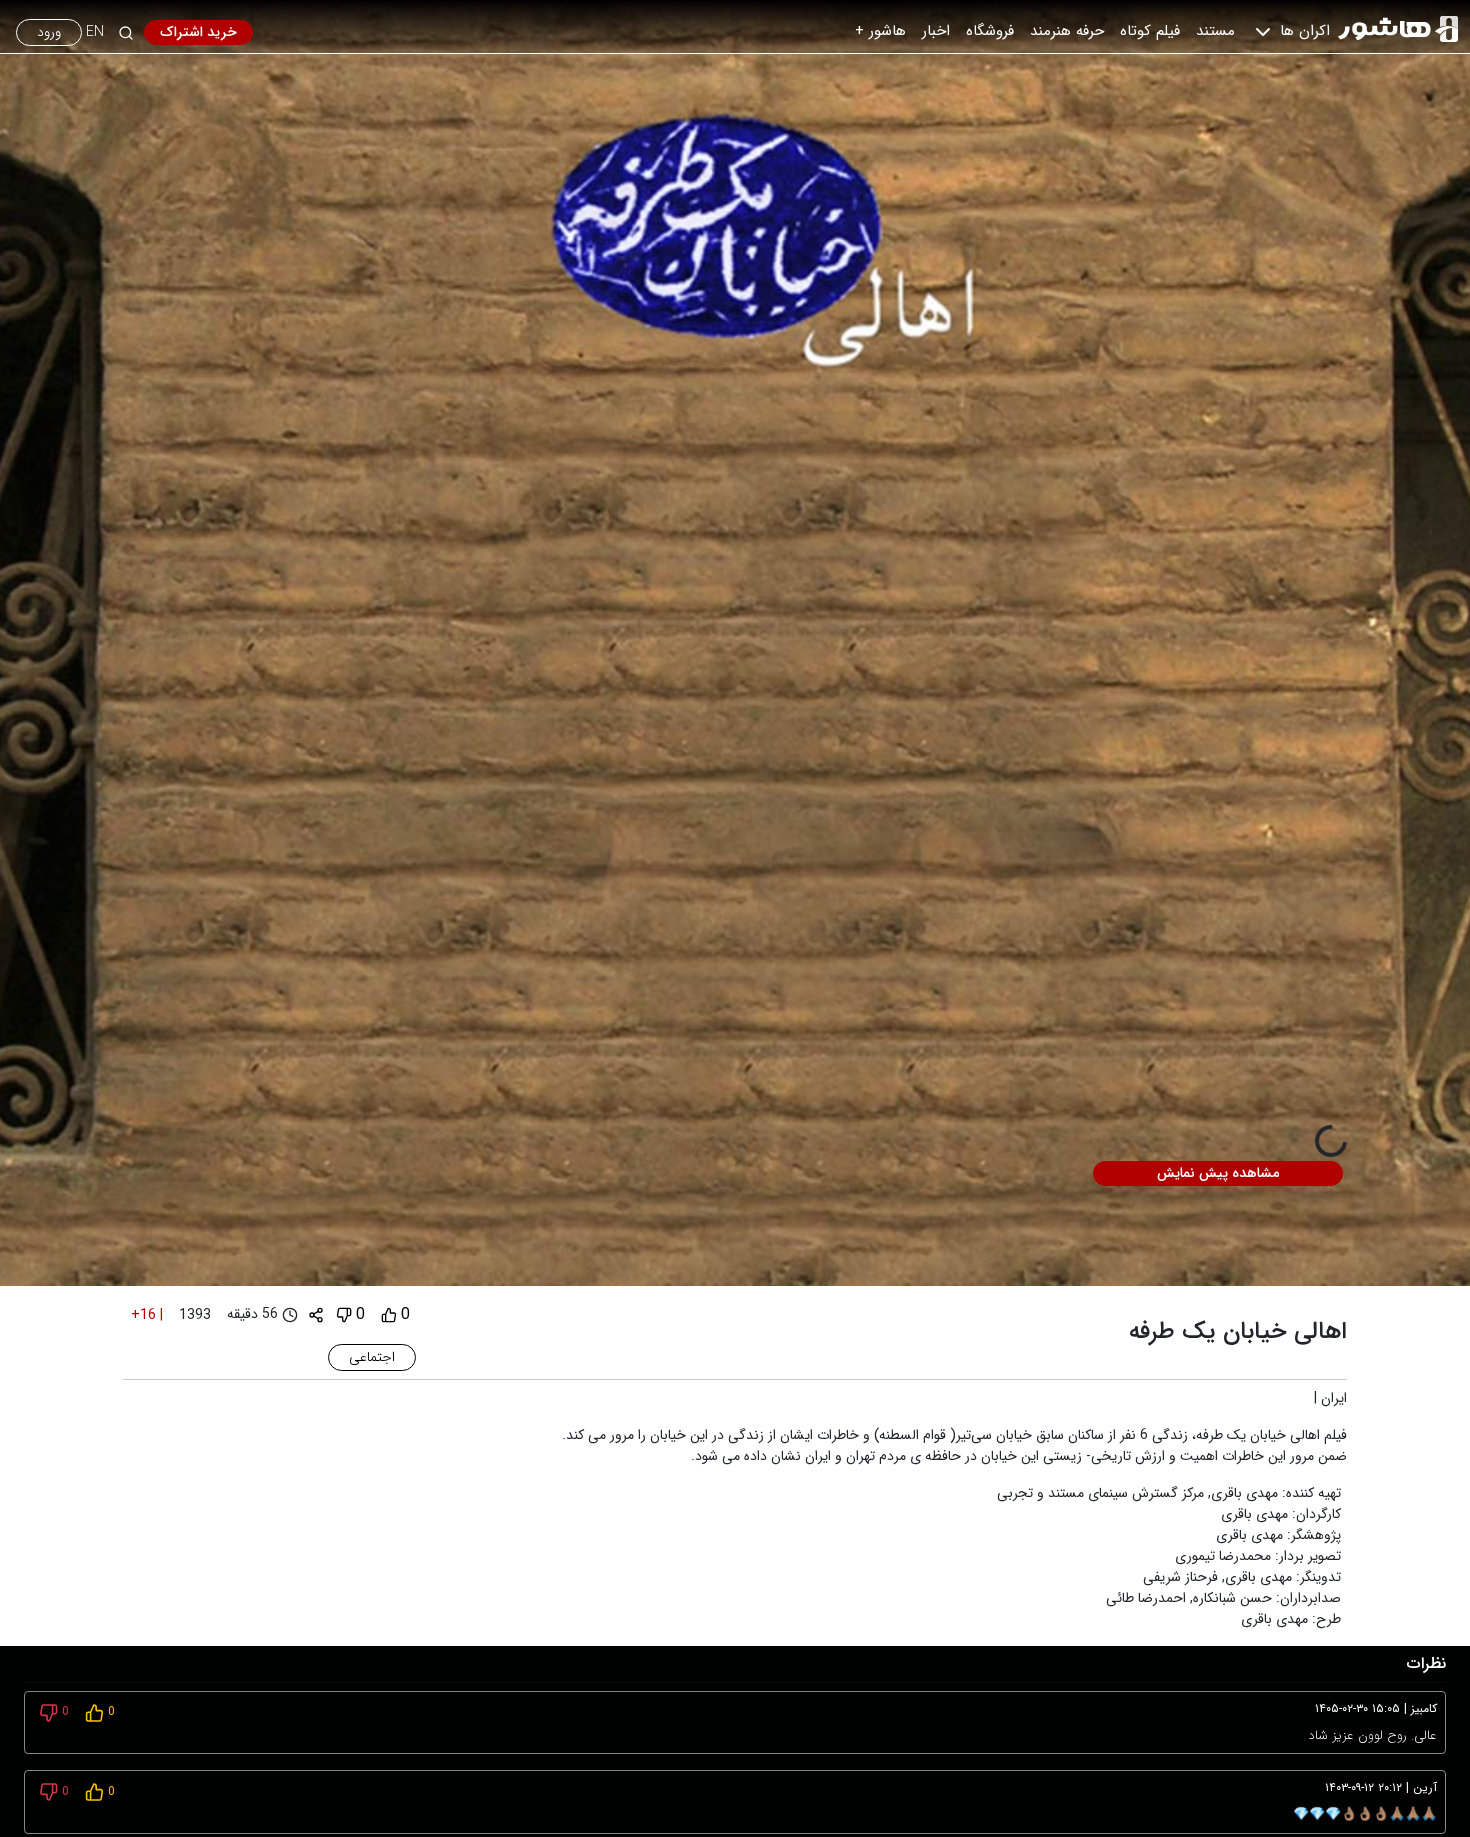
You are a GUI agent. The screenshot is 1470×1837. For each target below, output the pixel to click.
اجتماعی (372, 1357)
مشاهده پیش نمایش (1218, 1173)
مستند (1215, 31)
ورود (49, 32)
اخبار (936, 31)
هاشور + (880, 31)
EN (95, 32)
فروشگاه (990, 31)
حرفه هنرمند (1067, 31)
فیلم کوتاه (1150, 31)
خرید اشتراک (198, 32)
